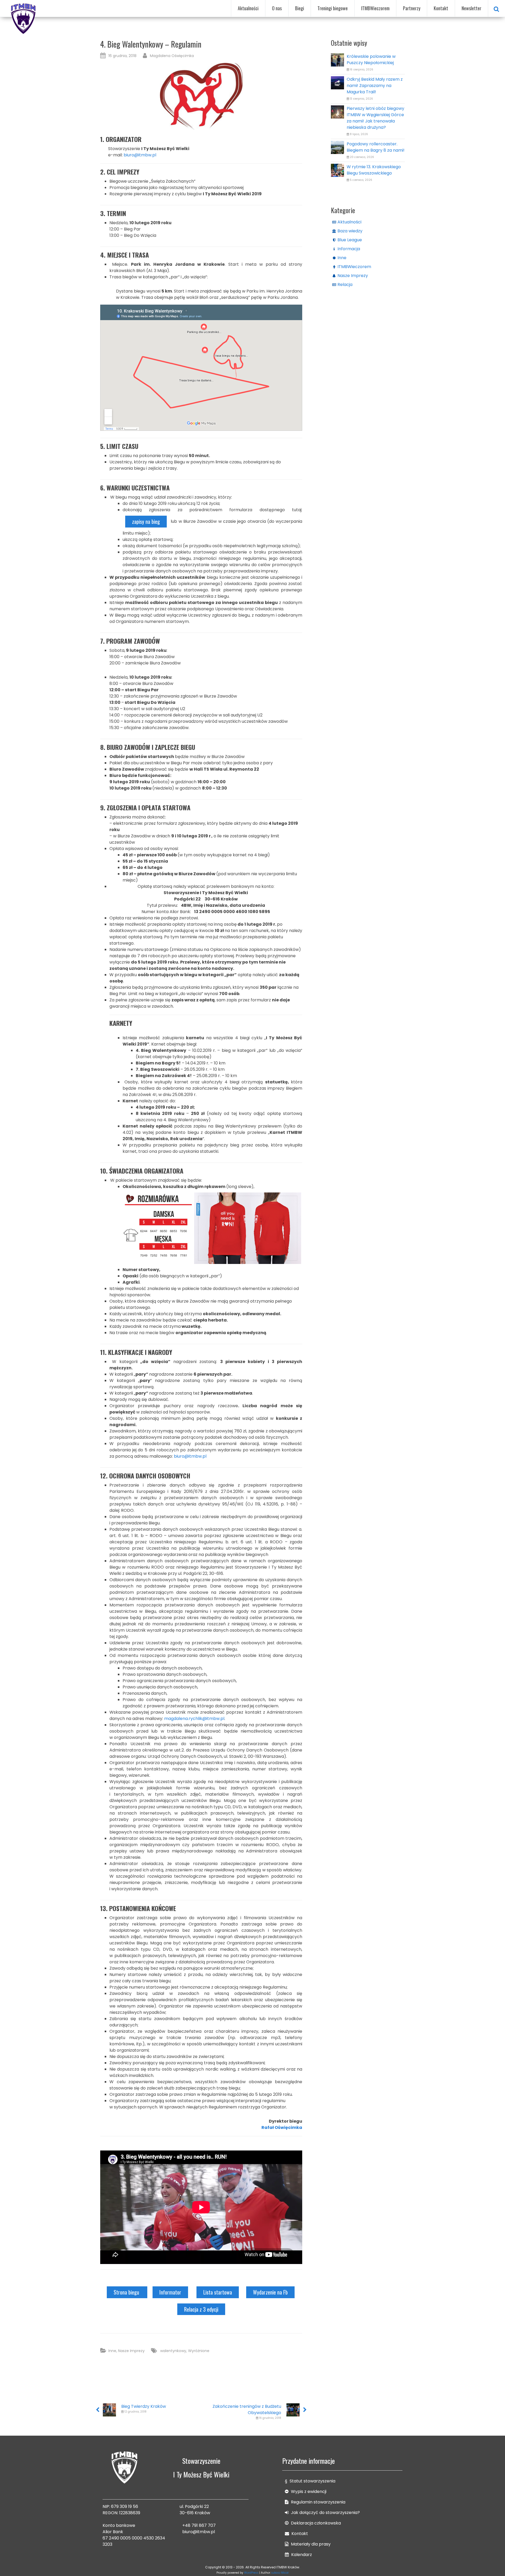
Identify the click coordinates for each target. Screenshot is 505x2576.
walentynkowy (173, 2351)
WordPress (251, 2573)
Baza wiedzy (350, 231)
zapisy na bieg (146, 521)
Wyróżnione (199, 2351)
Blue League (350, 240)
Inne (112, 2351)
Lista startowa (218, 2292)
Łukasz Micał (280, 2573)
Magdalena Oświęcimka (172, 56)
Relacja (345, 285)
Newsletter (471, 8)
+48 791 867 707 (199, 2525)
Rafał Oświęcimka (282, 2127)
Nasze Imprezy (131, 2351)
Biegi (300, 8)
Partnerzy (412, 8)
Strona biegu (127, 2292)
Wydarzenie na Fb (270, 2292)
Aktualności (248, 8)
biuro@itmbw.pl (140, 155)
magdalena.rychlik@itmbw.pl (194, 1719)
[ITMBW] (24, 18)
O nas (277, 8)
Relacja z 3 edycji (201, 2309)
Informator (170, 2292)
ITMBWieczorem (375, 8)
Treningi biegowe (333, 8)
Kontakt (441, 8)
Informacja (349, 249)
